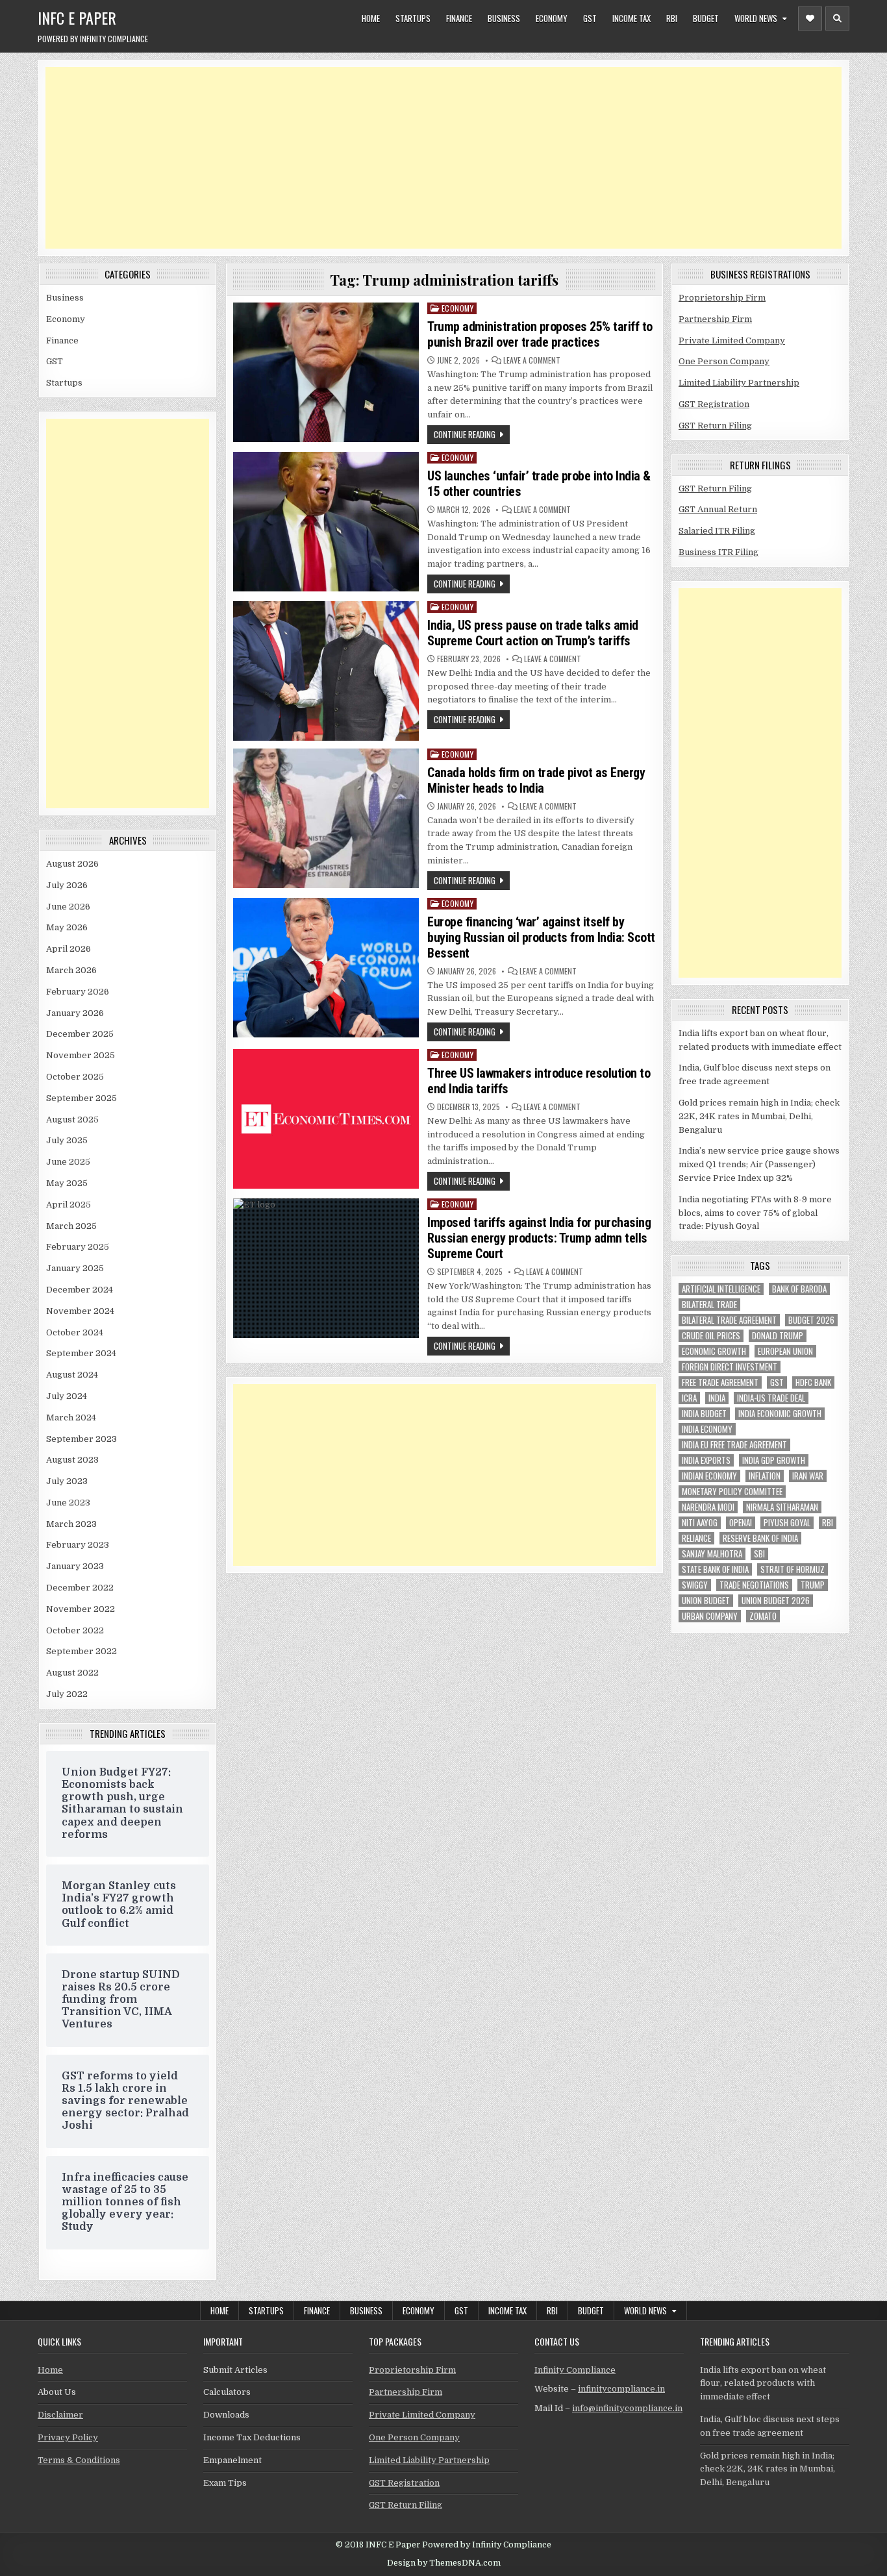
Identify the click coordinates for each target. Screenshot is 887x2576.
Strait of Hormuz (793, 1569)
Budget (706, 18)
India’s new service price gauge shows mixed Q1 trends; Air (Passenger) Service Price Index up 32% (759, 1164)
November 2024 (80, 1311)
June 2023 (68, 1503)
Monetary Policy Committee (732, 1492)
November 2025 (81, 1055)
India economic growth (780, 1414)
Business (504, 18)
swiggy (695, 1585)
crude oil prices (711, 1336)
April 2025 (69, 1205)
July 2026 (67, 885)
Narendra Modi (708, 1507)
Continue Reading (465, 434)
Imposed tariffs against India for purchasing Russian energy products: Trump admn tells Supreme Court (539, 1238)
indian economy (709, 1476)
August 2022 (72, 1673)
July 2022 (67, 1694)
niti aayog (700, 1523)
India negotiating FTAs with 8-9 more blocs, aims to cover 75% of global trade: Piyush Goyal (755, 1213)
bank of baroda (799, 1289)
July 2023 (67, 1481)
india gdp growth (774, 1460)
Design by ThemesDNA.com (444, 2563)
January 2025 (75, 1268)
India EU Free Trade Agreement (734, 1445)
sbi (759, 1554)
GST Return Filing (715, 426)
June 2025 (68, 1162)
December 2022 (80, 1588)
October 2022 (75, 1630)
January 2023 (75, 1566)
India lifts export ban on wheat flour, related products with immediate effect (763, 2384)
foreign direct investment (730, 1367)
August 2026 (72, 864)
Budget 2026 (811, 1320)
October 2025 (75, 1077)
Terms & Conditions (79, 2460)
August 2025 (72, 1120)
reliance (696, 1538)
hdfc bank (813, 1382)
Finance (459, 18)
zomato (763, 1616)
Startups (413, 18)
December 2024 (80, 1290)
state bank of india (715, 1569)
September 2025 (81, 1098)
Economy (552, 18)
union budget (706, 1601)
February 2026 (78, 992)
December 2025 (80, 1034)
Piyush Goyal (787, 1523)
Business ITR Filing (718, 552)
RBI (672, 18)
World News (756, 18)
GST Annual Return (718, 509)
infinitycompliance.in (621, 2389)
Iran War (808, 1476)
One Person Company (724, 361)
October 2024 (75, 1332)
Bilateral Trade (709, 1305)
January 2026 (75, 1013)
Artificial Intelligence (721, 1289)
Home (371, 18)
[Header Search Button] (837, 19)
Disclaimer (60, 2415)
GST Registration (714, 404)
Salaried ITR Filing (717, 531)
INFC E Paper (77, 18)
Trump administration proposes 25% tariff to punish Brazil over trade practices (540, 334)
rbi (828, 1523)
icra (689, 1398)
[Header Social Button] (810, 19)
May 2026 (67, 927)
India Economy (707, 1429)
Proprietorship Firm (722, 298)
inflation (765, 1476)
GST (590, 18)
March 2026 (71, 970)
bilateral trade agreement (729, 1320)
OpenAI (741, 1523)
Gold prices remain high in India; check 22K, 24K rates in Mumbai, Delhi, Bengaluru (759, 1116)
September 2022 (81, 1651)
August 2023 (72, 1460)
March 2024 (71, 1418)
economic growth (714, 1351)
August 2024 (72, 1375)
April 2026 (69, 949)
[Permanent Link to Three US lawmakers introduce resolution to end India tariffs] (326, 1119)
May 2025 (67, 1183)
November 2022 (81, 1609)
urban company (710, 1616)
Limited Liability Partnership (739, 383)
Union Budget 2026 (776, 1601)
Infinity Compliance (575, 2370)
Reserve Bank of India (760, 1538)
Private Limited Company (732, 341)
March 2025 (71, 1226)
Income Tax (631, 18)
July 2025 (67, 1140)
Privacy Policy (68, 2437)
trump (813, 1585)
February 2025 (78, 1247)
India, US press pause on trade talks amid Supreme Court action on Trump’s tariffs (533, 633)
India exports (706, 1460)
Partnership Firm (715, 319)
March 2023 (71, 1524)
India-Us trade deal (771, 1398)
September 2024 (81, 1353)
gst (777, 1382)
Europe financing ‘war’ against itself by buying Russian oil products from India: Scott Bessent (541, 937)
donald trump (778, 1336)
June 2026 (68, 907)
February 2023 (78, 1545)
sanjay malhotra (712, 1554)
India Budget (704, 1414)
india (717, 1398)
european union (785, 1351)
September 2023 (81, 1439)
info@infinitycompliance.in (627, 2408)
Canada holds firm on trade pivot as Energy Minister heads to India (536, 780)
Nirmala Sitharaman (782, 1507)
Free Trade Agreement (720, 1382)
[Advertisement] (435, 158)
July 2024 (67, 1396)
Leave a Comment (532, 360)
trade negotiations (754, 1585)
